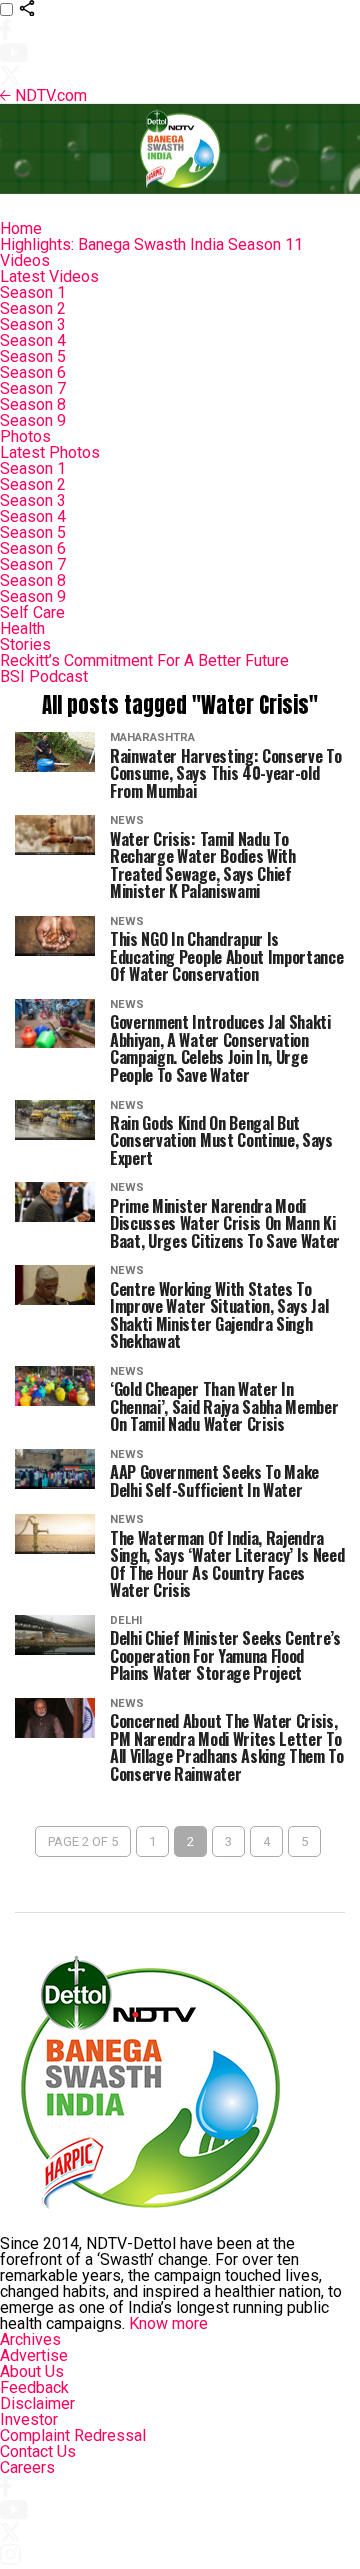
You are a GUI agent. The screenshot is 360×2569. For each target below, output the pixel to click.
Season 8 (33, 404)
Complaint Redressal (73, 2435)
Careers (27, 2467)
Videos (25, 260)
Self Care (32, 612)
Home (21, 228)
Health (22, 628)
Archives (30, 2339)
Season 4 (33, 340)
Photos (25, 436)
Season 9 (33, 420)
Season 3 (33, 324)
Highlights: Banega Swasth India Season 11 (151, 244)
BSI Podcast (44, 676)
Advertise (34, 2355)
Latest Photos (50, 452)
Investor (29, 2419)
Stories (25, 644)
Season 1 (33, 292)
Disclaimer (37, 2403)
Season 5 (33, 356)
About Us (32, 2371)
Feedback (34, 2387)
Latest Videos (49, 276)
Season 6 (33, 372)
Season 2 (33, 308)
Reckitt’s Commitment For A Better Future (144, 660)
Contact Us (38, 2451)
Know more (168, 2323)
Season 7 (33, 388)
